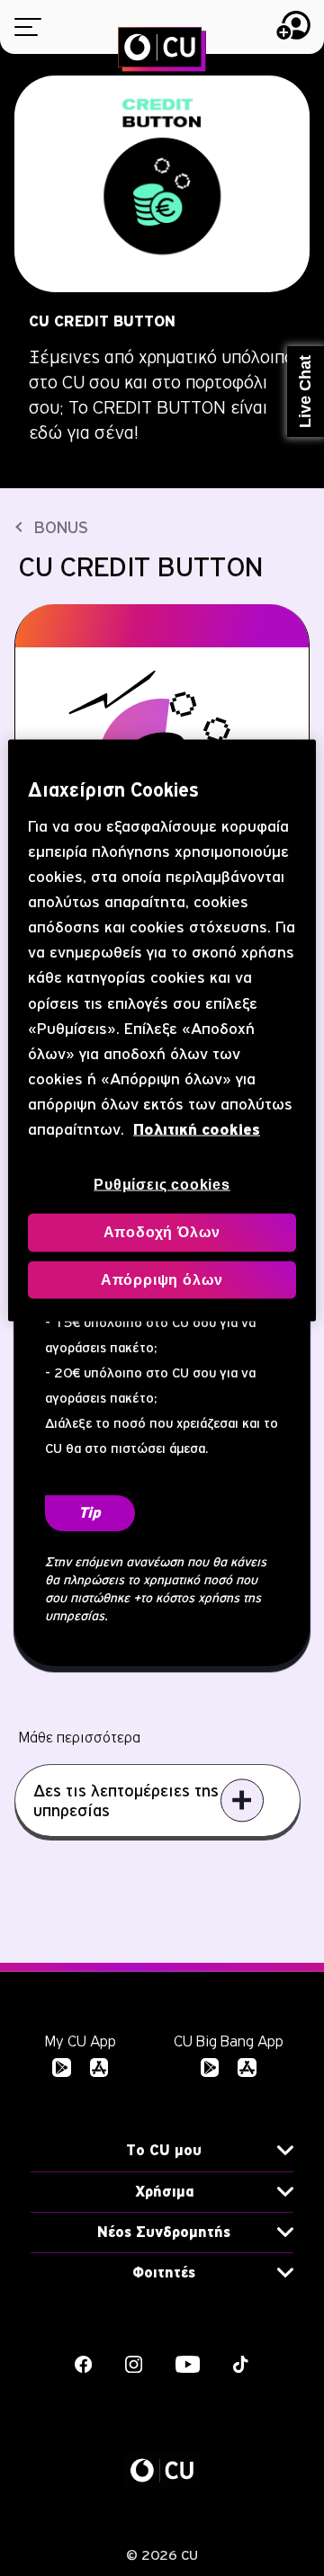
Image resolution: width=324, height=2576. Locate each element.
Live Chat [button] (305, 392)
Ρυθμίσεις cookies (162, 1184)
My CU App (81, 2041)
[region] (162, 1031)
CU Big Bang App (229, 2041)
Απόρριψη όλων (162, 1279)
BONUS (61, 527)
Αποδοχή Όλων (162, 1232)
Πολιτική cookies (197, 1129)
